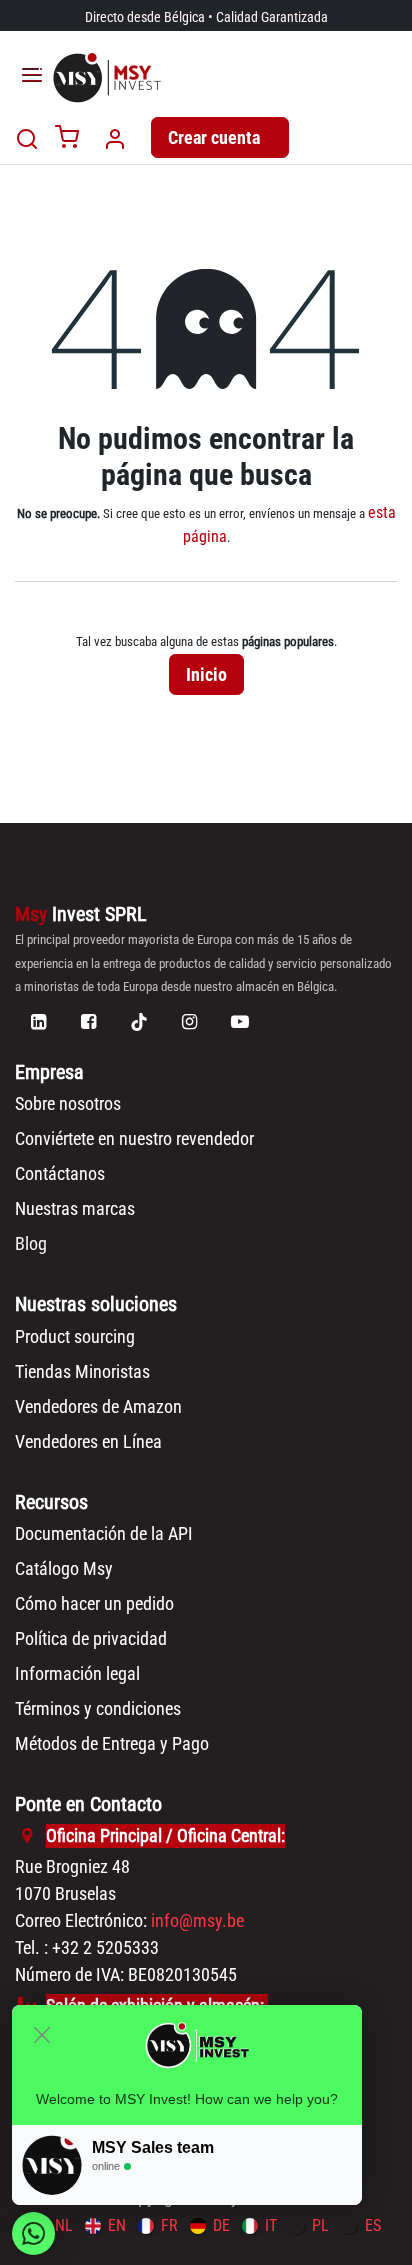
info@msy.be (197, 1920)
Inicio (206, 674)
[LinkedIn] (38, 1022)
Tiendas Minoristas (82, 1371)
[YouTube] (240, 1022)
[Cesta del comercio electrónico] (67, 138)
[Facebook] (89, 1022)
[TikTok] (139, 1022)
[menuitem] (105, 2225)
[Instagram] (189, 1022)
